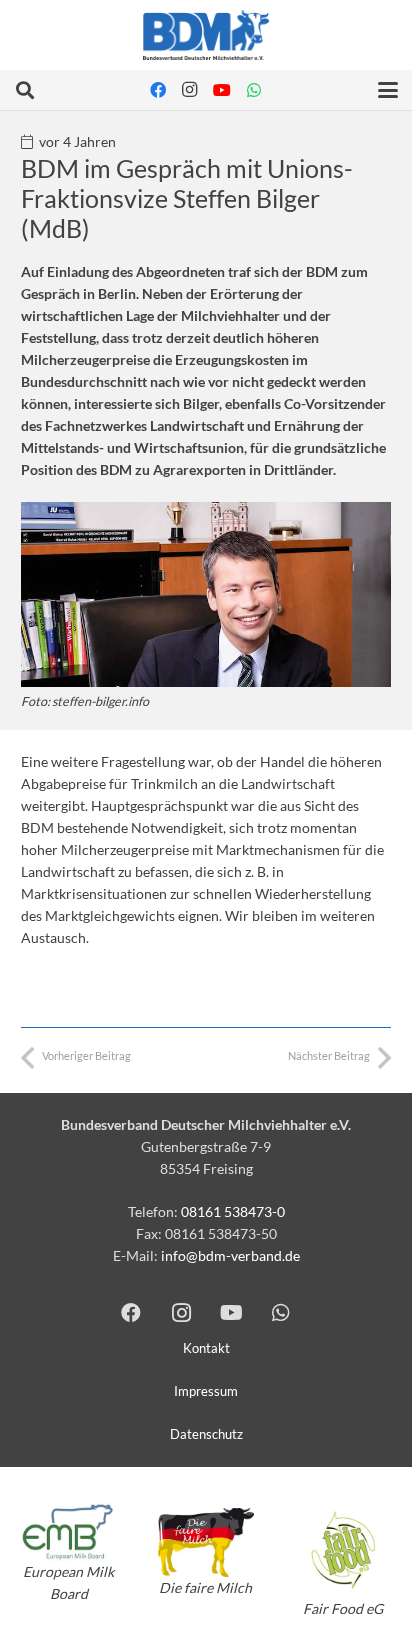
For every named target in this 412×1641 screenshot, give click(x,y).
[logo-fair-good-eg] (343, 1549)
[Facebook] (158, 90)
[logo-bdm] (205, 35)
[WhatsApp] (254, 90)
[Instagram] (190, 90)
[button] (25, 90)
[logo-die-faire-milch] (205, 1542)
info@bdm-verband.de (230, 1255)
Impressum (206, 1391)
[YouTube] (222, 90)
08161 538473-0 (233, 1211)
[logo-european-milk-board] (68, 1532)
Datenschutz (206, 1434)
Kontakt (206, 1348)
